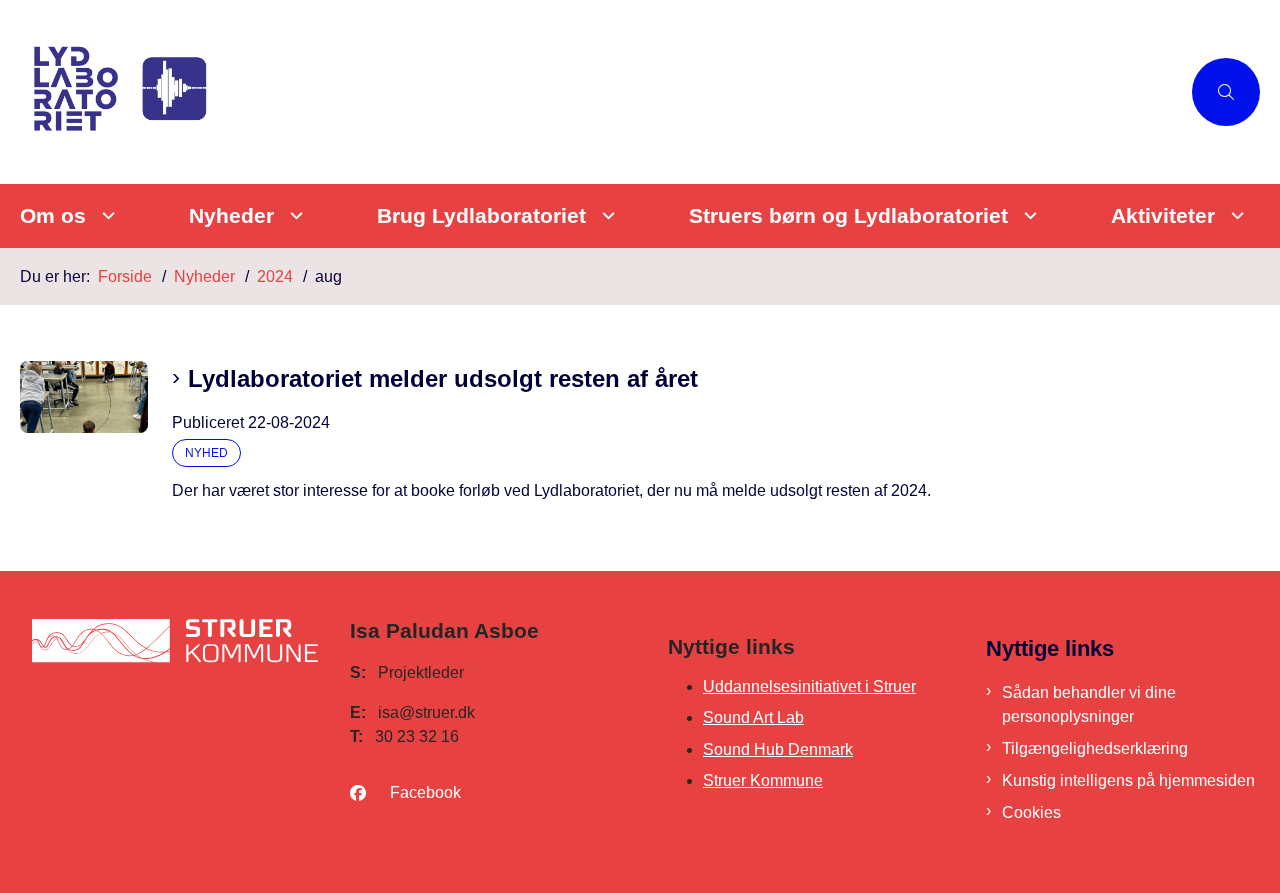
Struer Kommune (763, 780)
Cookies (1031, 812)
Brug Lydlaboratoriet (481, 215)
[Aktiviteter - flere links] (1234, 215)
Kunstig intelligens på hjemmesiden (1128, 780)
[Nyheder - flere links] (293, 215)
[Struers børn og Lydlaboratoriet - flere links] (1027, 215)
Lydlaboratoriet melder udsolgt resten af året (443, 378)
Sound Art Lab (753, 717)
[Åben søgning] (1226, 92)
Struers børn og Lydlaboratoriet (848, 215)
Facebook (425, 792)
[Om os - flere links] (105, 215)
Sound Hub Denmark (778, 749)
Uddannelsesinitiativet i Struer (809, 686)
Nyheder (231, 215)
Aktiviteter (1163, 215)
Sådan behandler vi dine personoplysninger (1089, 704)
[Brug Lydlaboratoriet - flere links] (605, 215)
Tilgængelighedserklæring (1095, 748)
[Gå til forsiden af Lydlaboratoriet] (600, 92)
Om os (53, 215)
